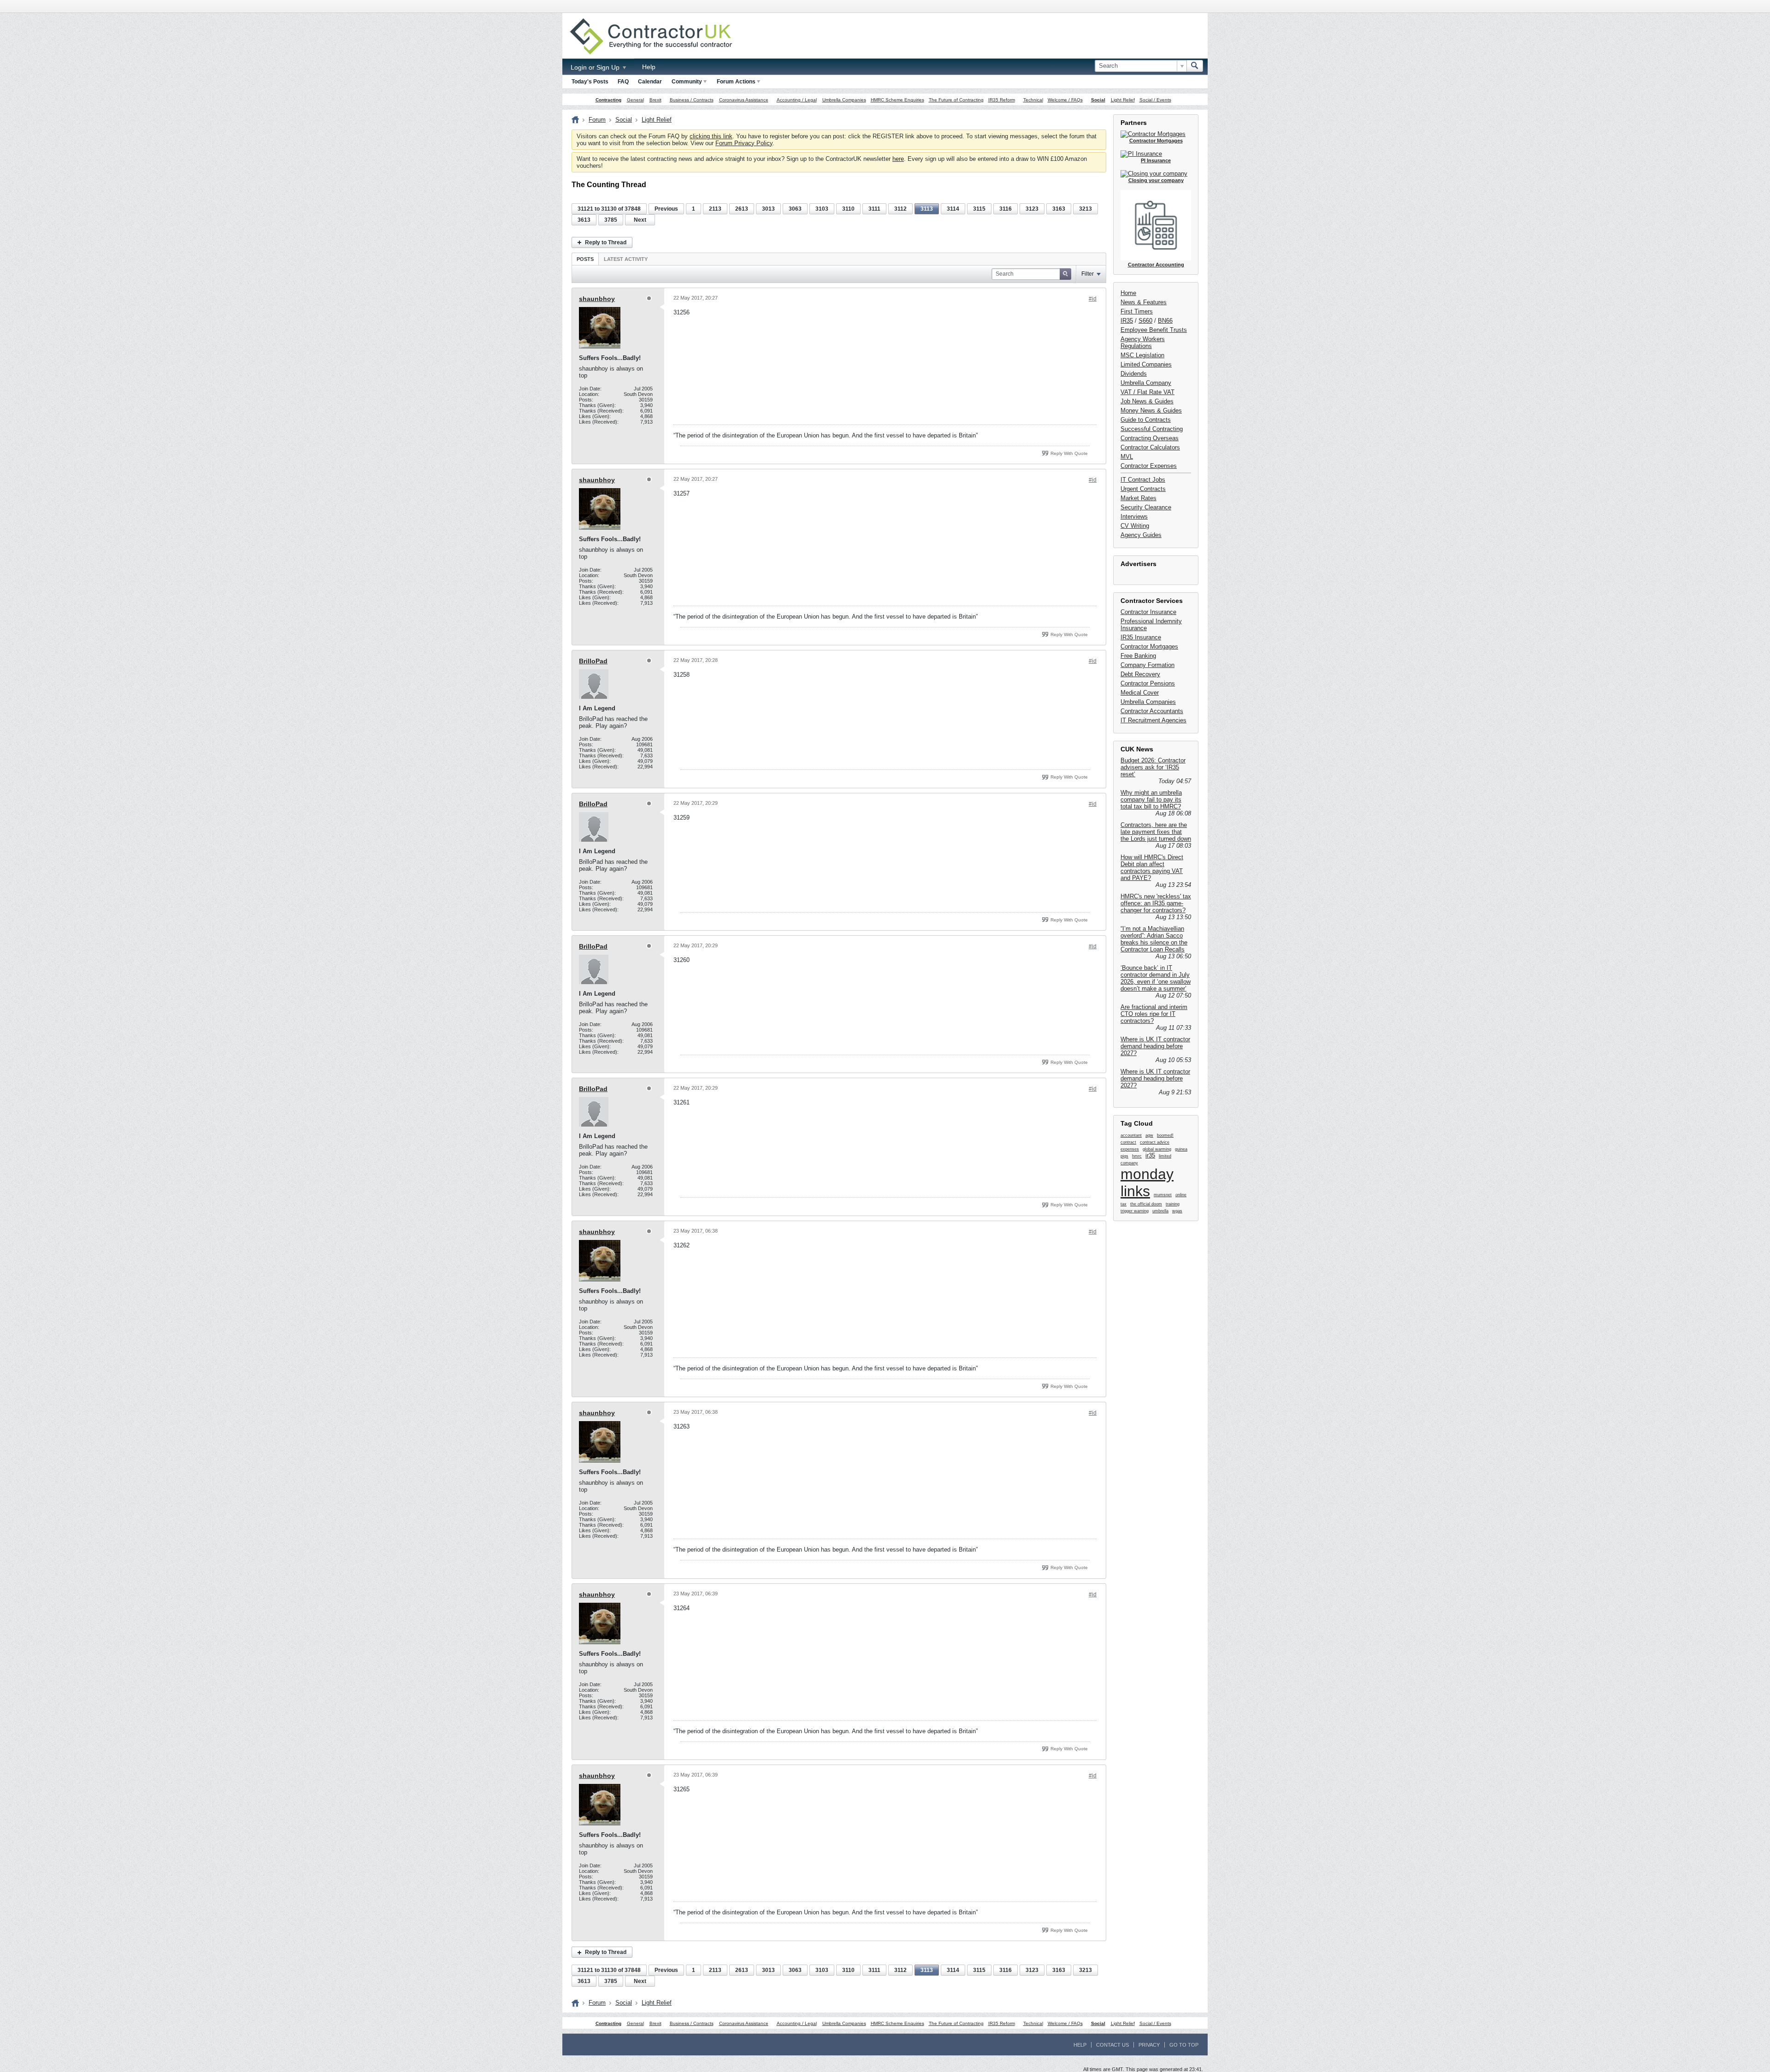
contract (1128, 1142)
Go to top (1184, 2045)
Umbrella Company (1146, 383)
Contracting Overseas (1150, 438)
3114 (953, 209)
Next (640, 220)
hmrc (1137, 1156)
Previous (666, 209)
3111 (874, 209)
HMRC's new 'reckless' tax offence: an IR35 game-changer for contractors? (1156, 903)
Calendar (650, 82)
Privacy (1149, 2045)
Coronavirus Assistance (744, 100)
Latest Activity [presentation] (626, 259)
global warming (1157, 1149)
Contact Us (1112, 2045)
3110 (848, 209)
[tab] (585, 259)
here (898, 159)
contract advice (1155, 1142)
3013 (768, 209)
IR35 (1127, 321)
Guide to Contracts (1146, 420)
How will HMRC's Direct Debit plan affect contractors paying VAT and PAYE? (1152, 868)
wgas (1177, 1211)
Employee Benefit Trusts (1154, 330)
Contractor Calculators (1150, 447)
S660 (1145, 321)
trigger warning (1135, 1211)
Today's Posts (590, 82)
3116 (1006, 209)
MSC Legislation (1142, 355)
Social (1098, 100)
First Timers (1137, 311)
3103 (822, 209)
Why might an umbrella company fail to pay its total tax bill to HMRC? (1151, 800)
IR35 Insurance (1141, 637)
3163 (1059, 209)
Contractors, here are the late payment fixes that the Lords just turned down (1156, 832)
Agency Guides (1141, 535)
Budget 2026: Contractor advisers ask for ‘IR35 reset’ (1153, 767)
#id (1093, 299)
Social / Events (1155, 100)
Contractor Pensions (1148, 683)
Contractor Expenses (1149, 466)
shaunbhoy (597, 299)
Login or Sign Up (596, 67)
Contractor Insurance (1148, 612)
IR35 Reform (1002, 100)
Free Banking (1138, 656)
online (1181, 1195)
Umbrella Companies (844, 100)
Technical (1033, 100)
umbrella (1160, 1211)
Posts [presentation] (585, 259)
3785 (611, 220)
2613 (742, 209)
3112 (900, 209)
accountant (1131, 1135)
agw (1149, 1135)
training (1173, 1204)
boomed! (1165, 1135)
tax (1124, 1204)
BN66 (1165, 321)
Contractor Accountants (1152, 711)
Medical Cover (1140, 693)
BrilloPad (593, 661)
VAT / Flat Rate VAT (1148, 392)
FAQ (623, 82)
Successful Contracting (1152, 429)
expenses (1130, 1149)
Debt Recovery (1140, 674)
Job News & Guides (1147, 401)
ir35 (1150, 1155)
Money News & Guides (1151, 410)
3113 (927, 209)
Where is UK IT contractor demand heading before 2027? (1155, 1046)
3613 (584, 220)
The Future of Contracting (956, 100)
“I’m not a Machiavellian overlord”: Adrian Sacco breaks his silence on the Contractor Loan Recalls (1154, 939)
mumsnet (1163, 1195)
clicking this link (711, 136)
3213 (1086, 209)
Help (649, 67)
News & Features (1144, 302)
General (635, 100)
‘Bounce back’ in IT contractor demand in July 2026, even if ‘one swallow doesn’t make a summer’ (1156, 978)
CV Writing (1135, 526)
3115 (979, 209)
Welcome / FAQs (1065, 100)
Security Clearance (1146, 507)
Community (687, 82)
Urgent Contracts (1143, 489)
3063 (795, 209)
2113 (715, 209)
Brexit (655, 100)
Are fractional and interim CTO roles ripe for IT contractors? (1154, 1014)
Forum (597, 120)
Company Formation (1148, 665)
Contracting (608, 100)
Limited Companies (1146, 364)
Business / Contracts (692, 100)
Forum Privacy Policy (744, 143)
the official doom (1146, 1204)
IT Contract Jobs (1143, 480)
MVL (1127, 457)
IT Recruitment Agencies (1153, 720)
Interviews (1134, 517)
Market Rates (1139, 498)
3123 (1032, 209)
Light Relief (1123, 100)
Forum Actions (736, 82)
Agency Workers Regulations (1143, 342)
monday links (1147, 1183)
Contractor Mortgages (1149, 646)
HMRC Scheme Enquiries (897, 100)
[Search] (1195, 66)
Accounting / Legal (797, 100)
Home (1128, 293)
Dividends (1134, 374)
